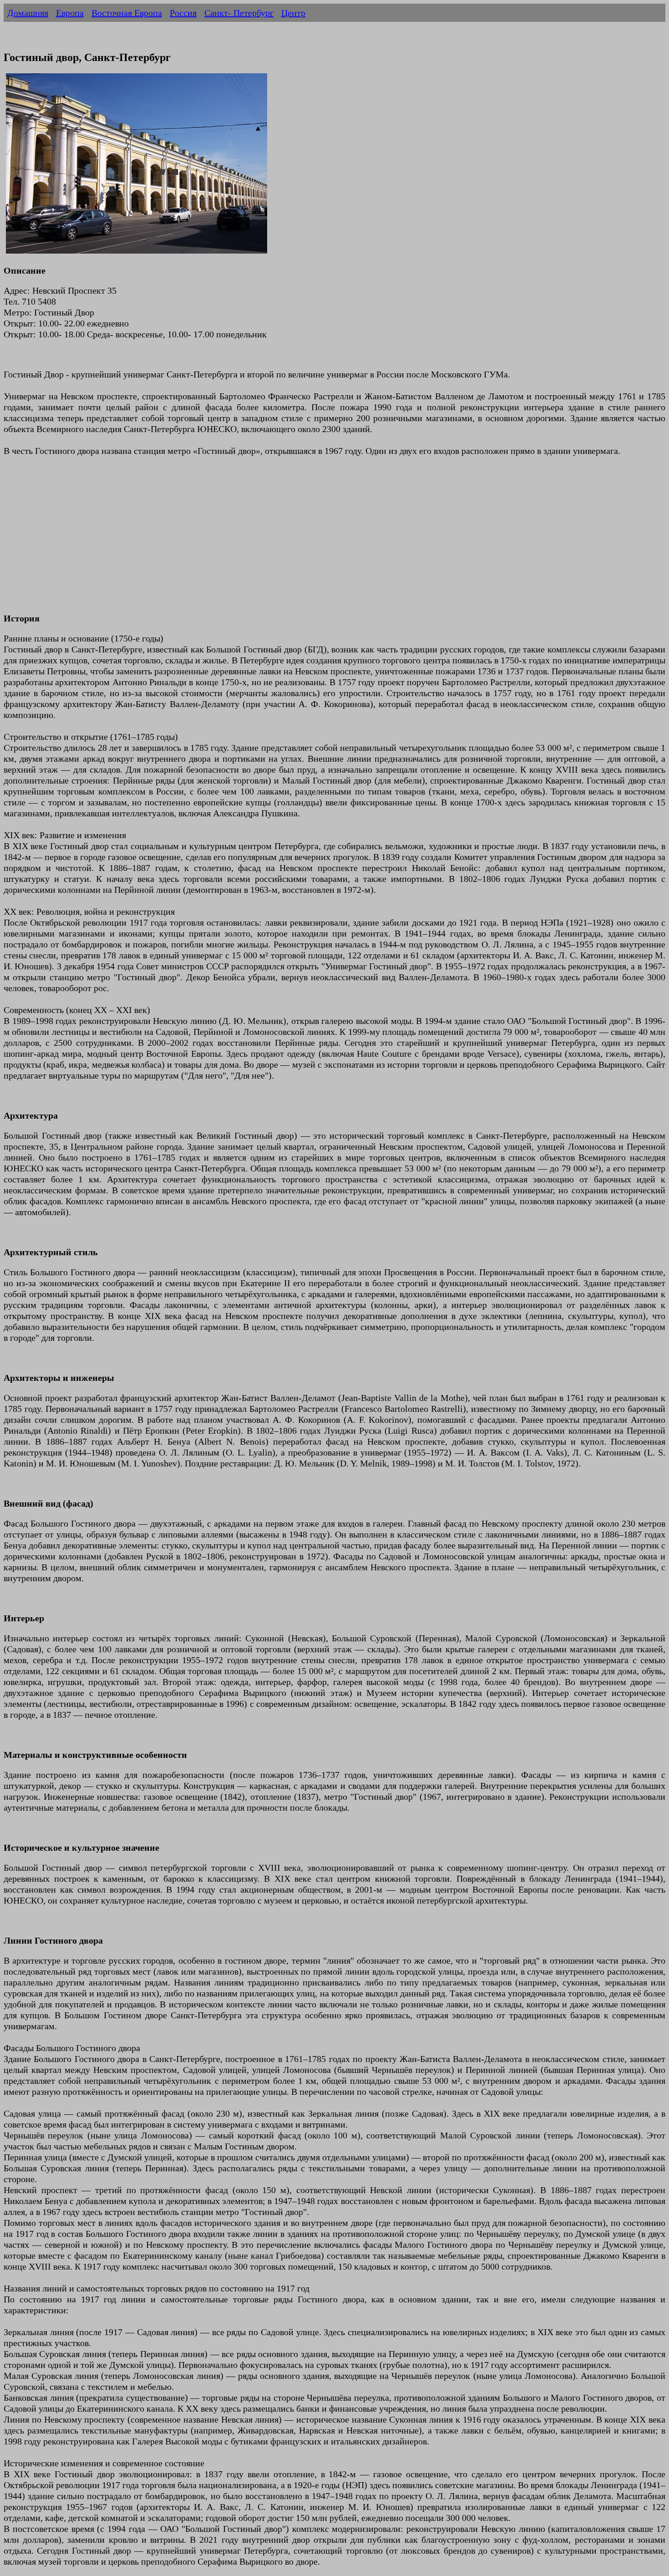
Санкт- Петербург (239, 13)
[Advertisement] (277, 540)
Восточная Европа (127, 13)
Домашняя (28, 13)
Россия (183, 13)
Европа (70, 13)
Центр (293, 13)
